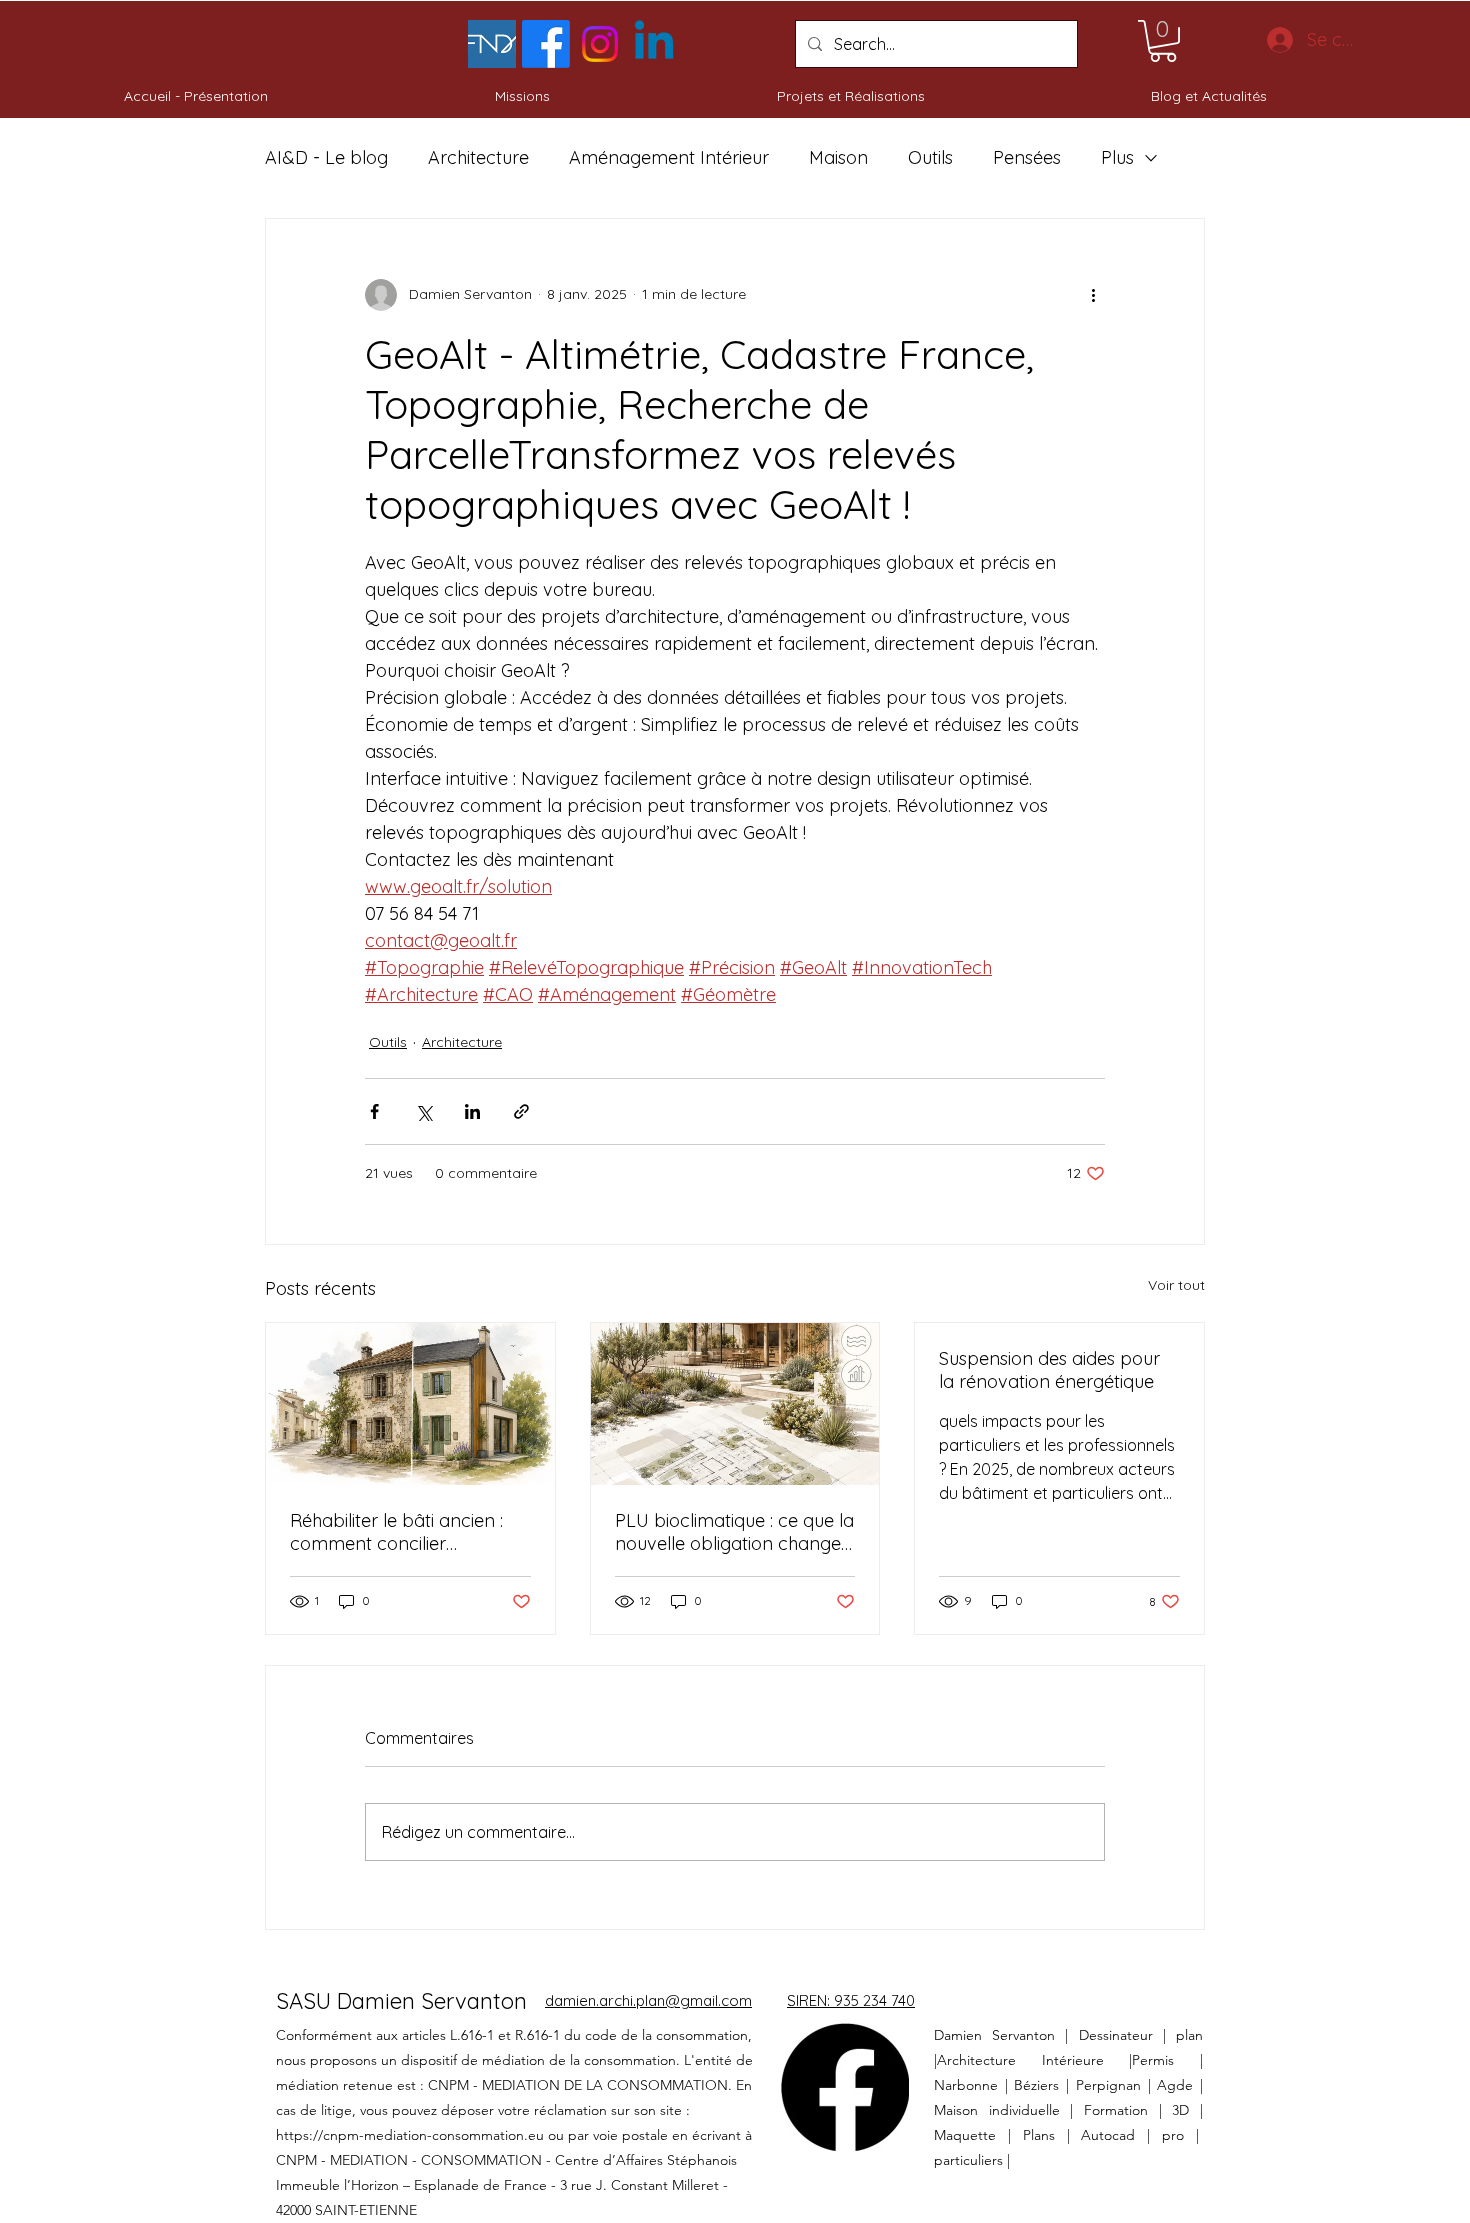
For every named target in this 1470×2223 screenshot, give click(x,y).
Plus (1117, 157)
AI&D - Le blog (326, 157)
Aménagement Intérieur (669, 157)
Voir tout (1176, 1285)
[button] (1163, 41)
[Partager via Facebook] (374, 1111)
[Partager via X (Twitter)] (423, 1111)
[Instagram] (600, 44)
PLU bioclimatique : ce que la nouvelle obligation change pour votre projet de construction (734, 1532)
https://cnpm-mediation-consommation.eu (410, 2135)
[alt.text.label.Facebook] (546, 44)
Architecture (478, 157)
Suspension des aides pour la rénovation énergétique (1049, 1370)
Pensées (1027, 157)
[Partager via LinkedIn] (472, 1111)
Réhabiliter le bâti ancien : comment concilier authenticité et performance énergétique (406, 1532)
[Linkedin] (654, 44)
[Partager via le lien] (521, 1111)
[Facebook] (845, 2087)
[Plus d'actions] (1093, 295)
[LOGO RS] (492, 44)
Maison (838, 157)
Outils (930, 157)
